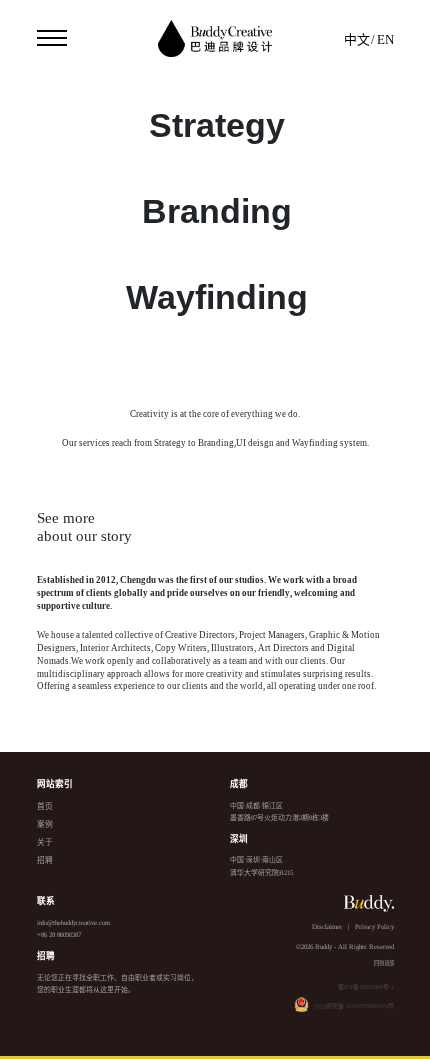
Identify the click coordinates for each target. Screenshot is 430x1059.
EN (385, 40)
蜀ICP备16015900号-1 (366, 987)
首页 (45, 806)
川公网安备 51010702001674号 (354, 1006)
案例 (45, 824)
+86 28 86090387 (59, 934)
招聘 (45, 860)
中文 (357, 40)
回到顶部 (384, 963)
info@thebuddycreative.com (73, 922)
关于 (45, 842)
